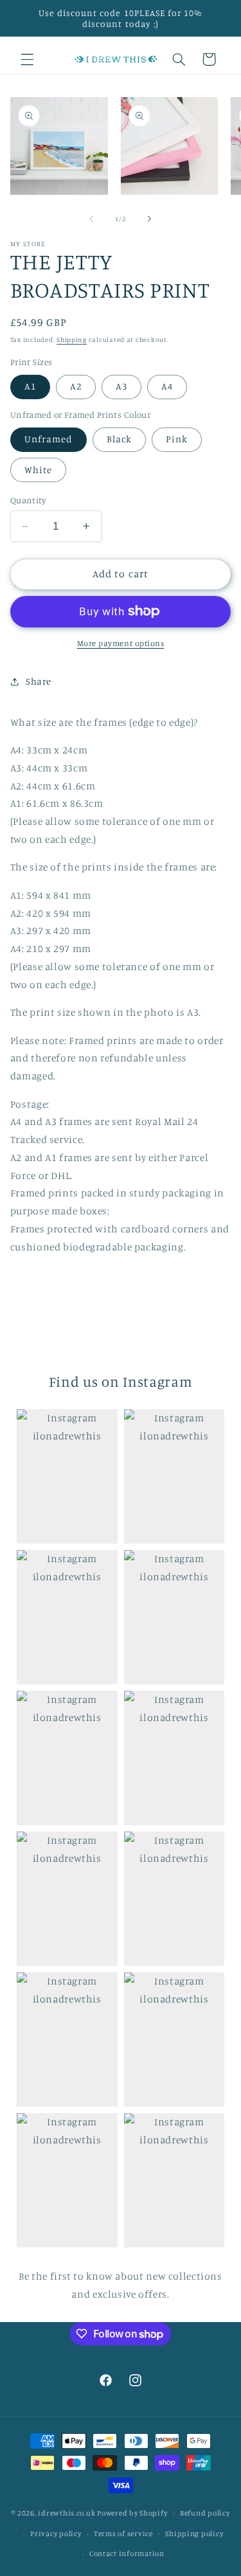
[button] (27, 59)
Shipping (72, 339)
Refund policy (205, 2513)
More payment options (121, 643)
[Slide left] (91, 219)
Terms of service (123, 2534)
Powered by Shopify (132, 2513)
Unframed (49, 439)
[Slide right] (150, 219)
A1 (30, 386)
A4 (167, 386)
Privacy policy (56, 2534)
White (38, 470)
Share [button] (39, 681)
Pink (177, 439)
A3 (121, 386)
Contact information (127, 2553)
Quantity (28, 500)
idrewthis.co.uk (67, 2513)
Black (119, 439)
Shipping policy (194, 2534)
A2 (76, 386)
